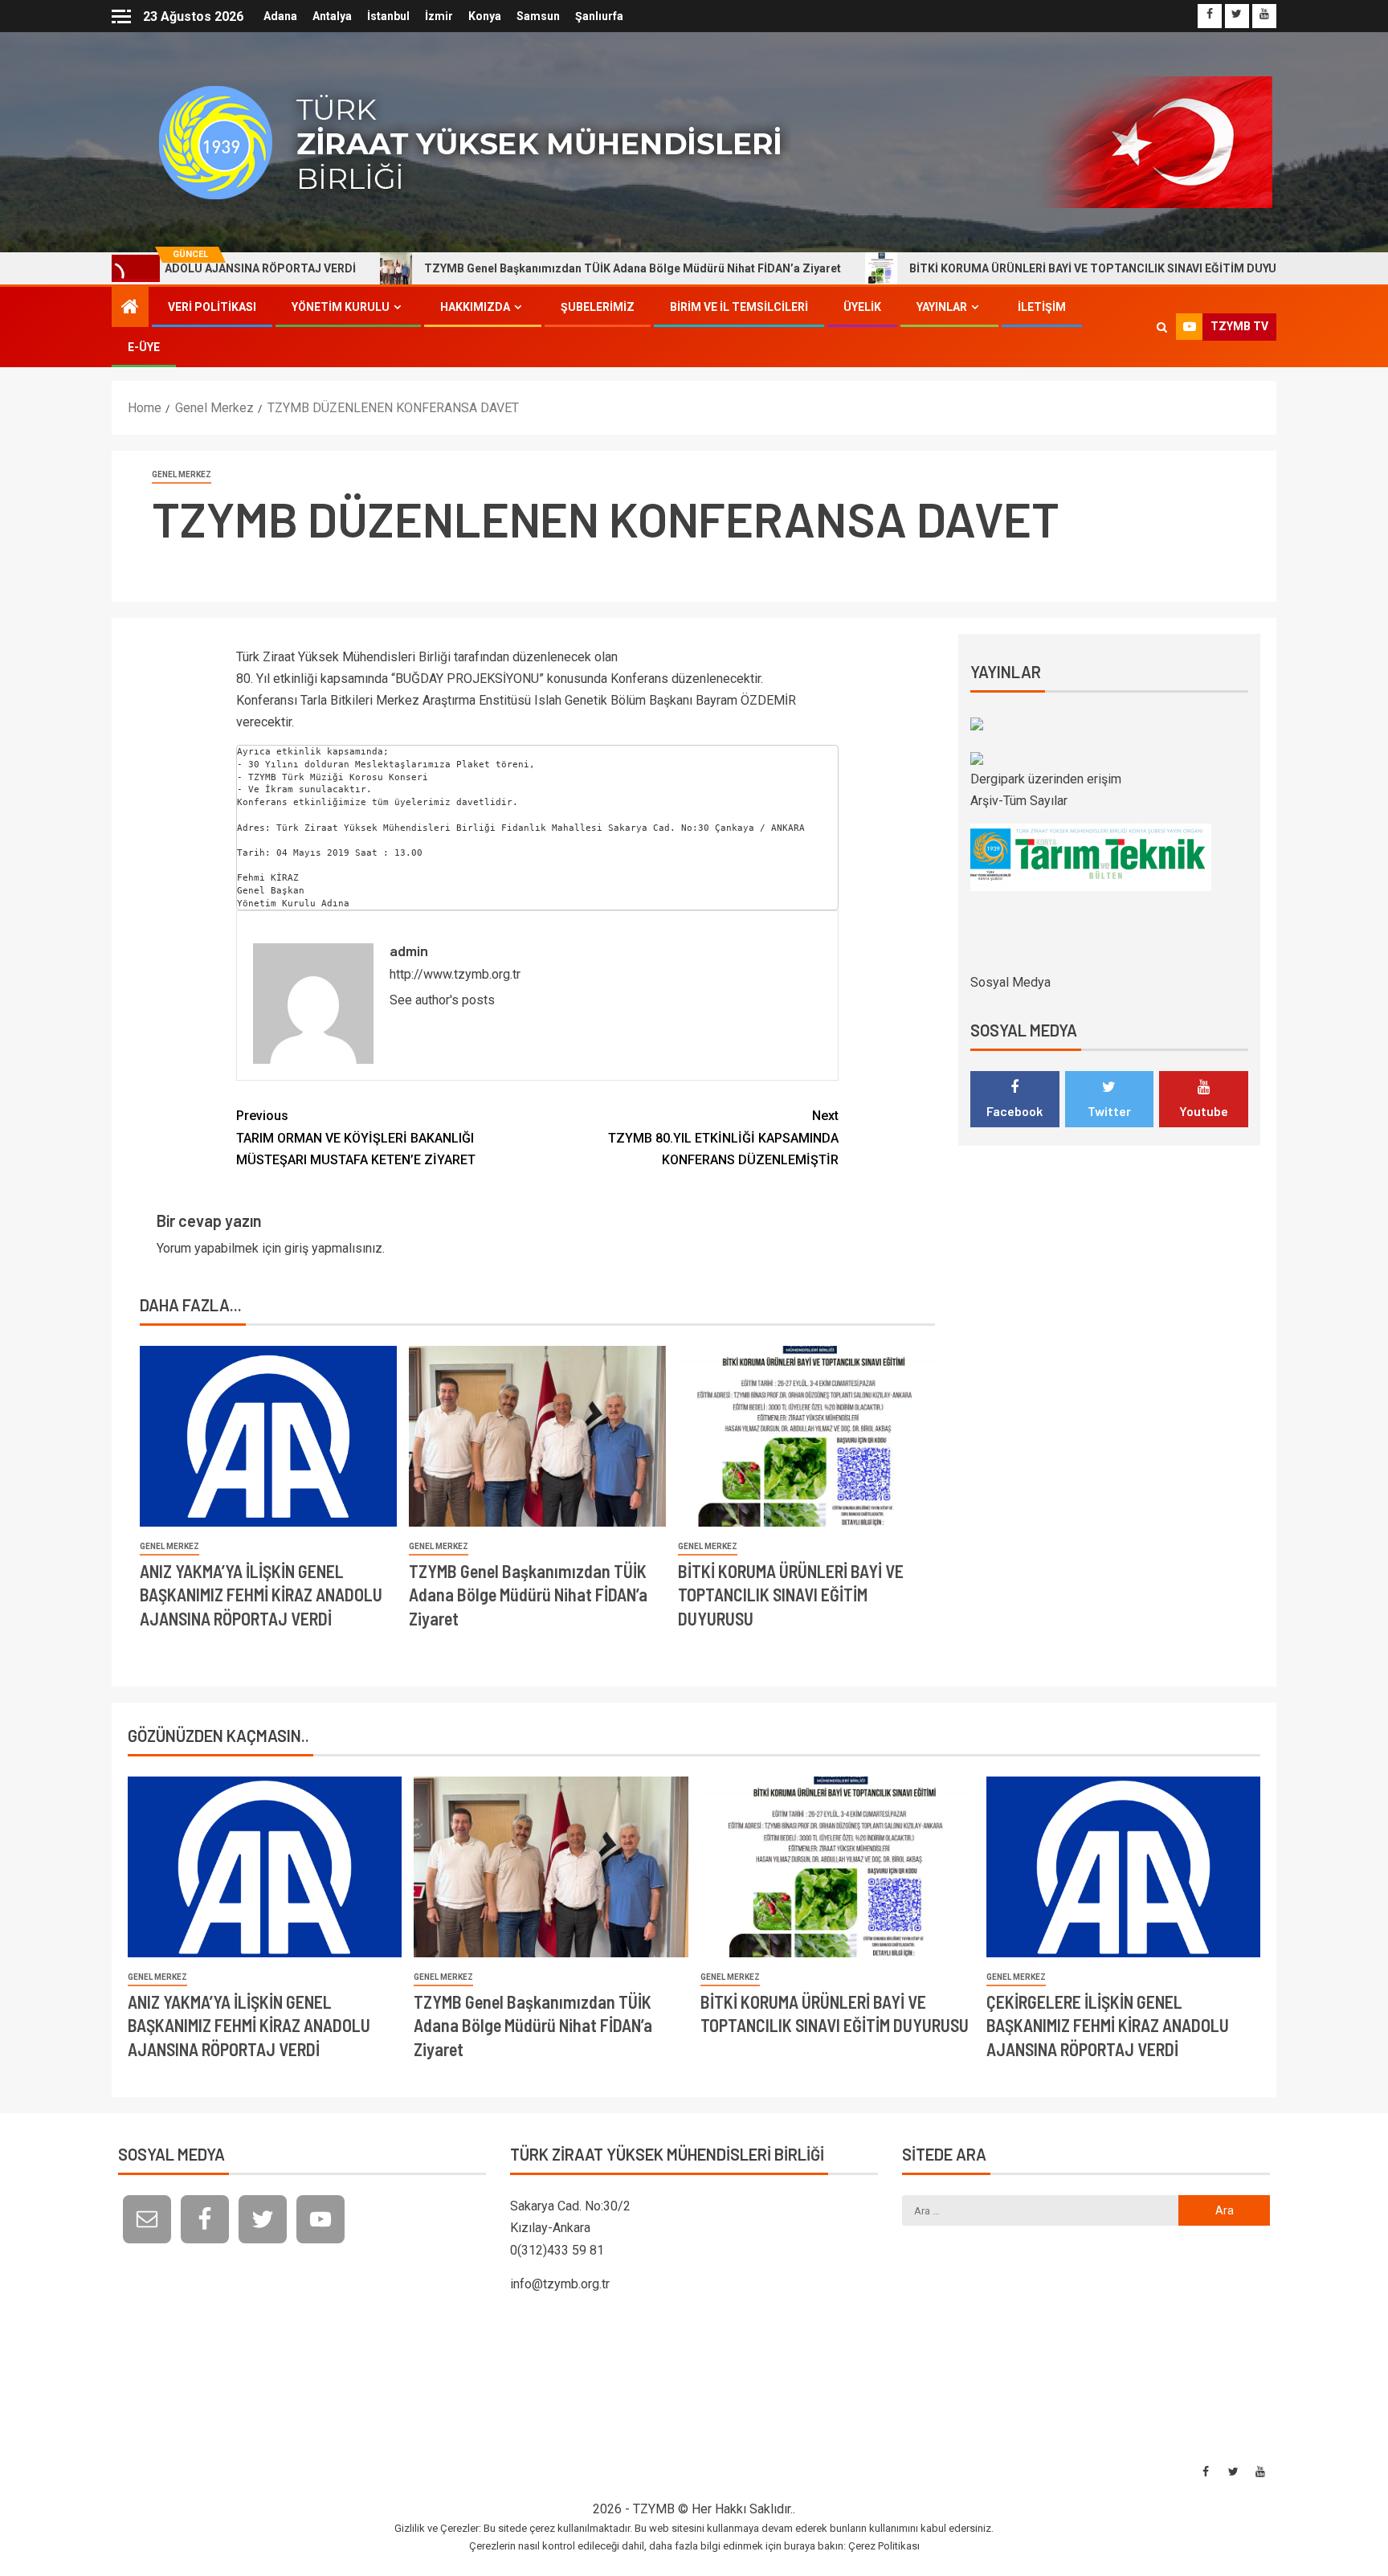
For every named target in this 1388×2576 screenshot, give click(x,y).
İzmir (439, 16)
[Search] (1162, 327)
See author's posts (442, 1000)
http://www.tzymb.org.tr (455, 974)
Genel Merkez (182, 474)
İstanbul (388, 16)
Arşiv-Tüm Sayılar (1019, 801)
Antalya (332, 16)
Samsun (538, 16)
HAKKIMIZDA (475, 307)
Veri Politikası (212, 307)
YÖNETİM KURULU (341, 307)
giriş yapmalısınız (333, 1248)
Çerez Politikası (884, 2546)
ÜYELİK (862, 307)
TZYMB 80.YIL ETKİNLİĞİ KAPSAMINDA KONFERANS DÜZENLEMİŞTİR (723, 1137)
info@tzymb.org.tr (560, 2284)
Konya (485, 16)
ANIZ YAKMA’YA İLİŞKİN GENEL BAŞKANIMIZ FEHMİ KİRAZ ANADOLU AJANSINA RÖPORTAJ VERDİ (261, 1595)
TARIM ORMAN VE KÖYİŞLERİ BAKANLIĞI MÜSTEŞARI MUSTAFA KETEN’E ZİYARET (356, 1137)
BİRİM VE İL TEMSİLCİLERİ (739, 307)
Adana (280, 16)
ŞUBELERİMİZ (598, 307)
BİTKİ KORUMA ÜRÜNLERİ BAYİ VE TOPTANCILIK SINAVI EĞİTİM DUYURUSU (1016, 268)
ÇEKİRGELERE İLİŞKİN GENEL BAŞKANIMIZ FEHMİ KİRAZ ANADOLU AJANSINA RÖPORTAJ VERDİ (1108, 2025)
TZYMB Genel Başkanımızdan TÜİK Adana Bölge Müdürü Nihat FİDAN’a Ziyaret (540, 268)
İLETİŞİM (1042, 307)
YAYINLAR (942, 307)
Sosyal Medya (1010, 982)
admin (409, 951)
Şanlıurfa (599, 16)
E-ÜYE (144, 347)
